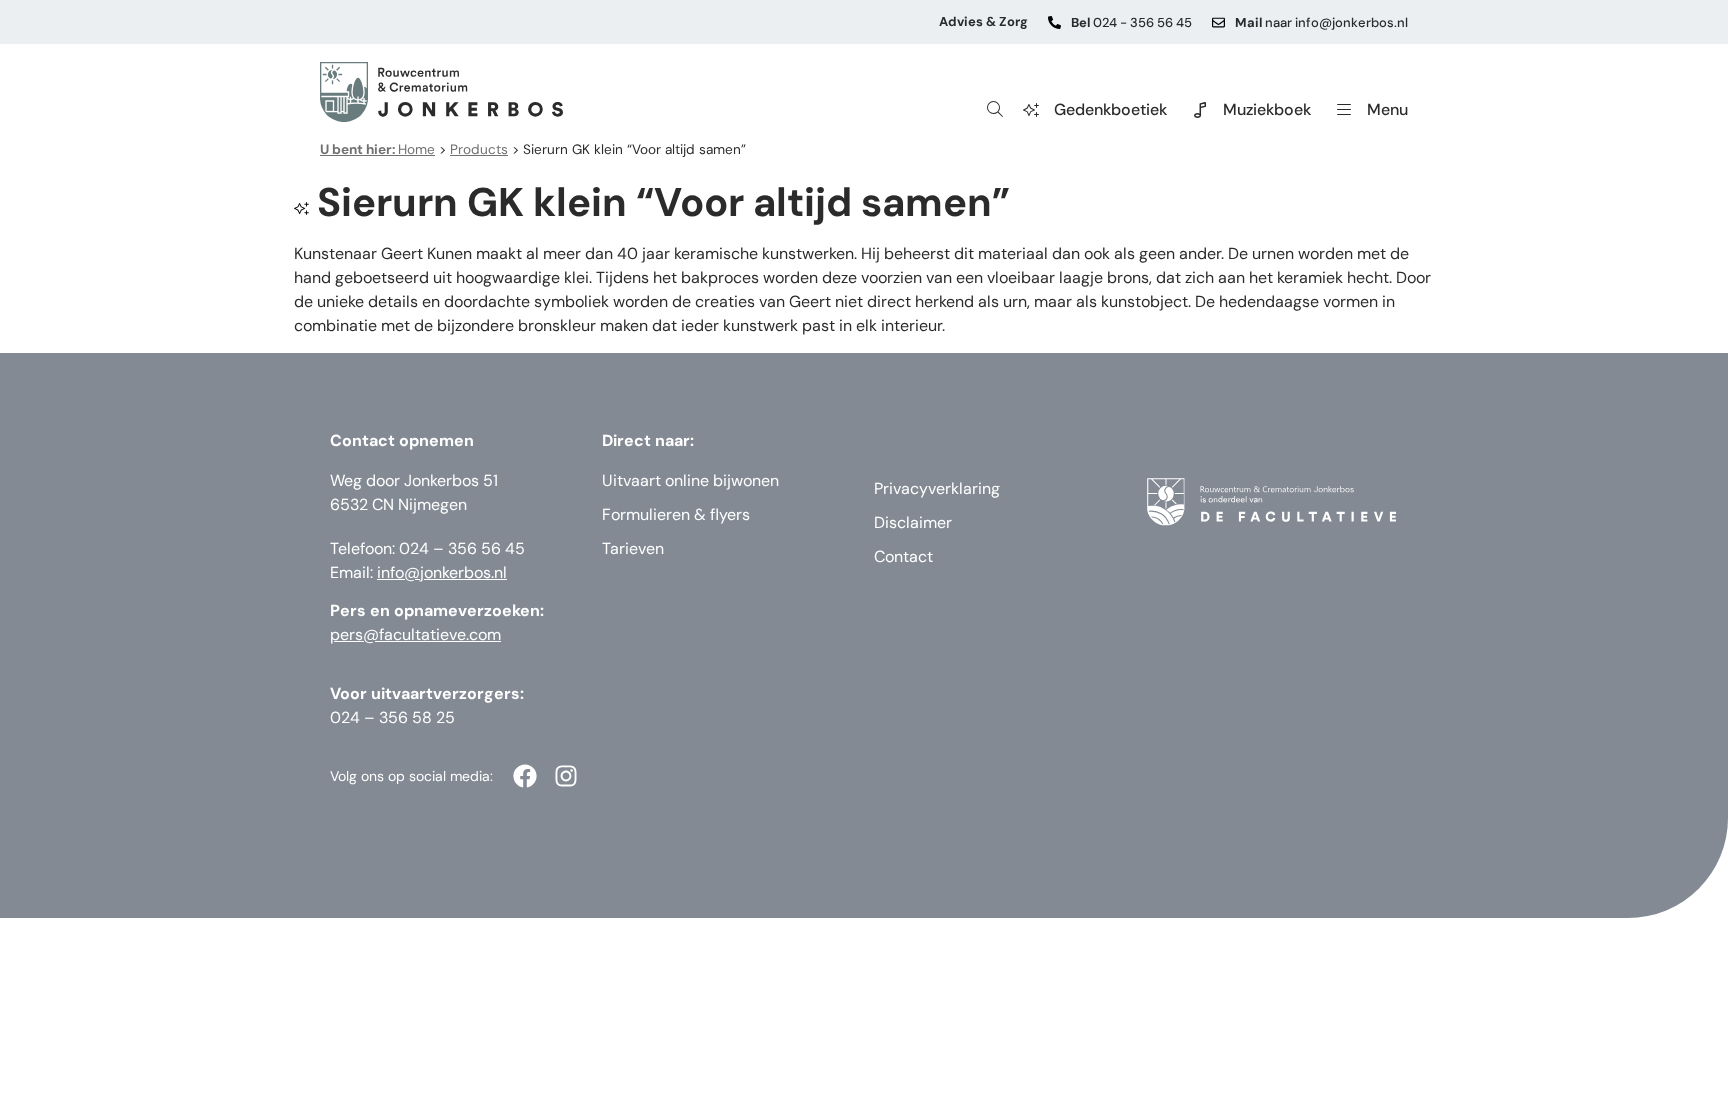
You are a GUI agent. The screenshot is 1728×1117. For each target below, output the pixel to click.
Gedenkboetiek (1110, 109)
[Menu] (1344, 110)
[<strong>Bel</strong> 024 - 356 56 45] (1054, 22)
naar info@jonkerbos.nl (1321, 22)
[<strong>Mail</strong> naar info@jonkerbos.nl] (1218, 22)
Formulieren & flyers (676, 514)
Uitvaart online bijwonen (690, 480)
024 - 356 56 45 (1131, 22)
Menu (1387, 109)
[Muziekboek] (1200, 110)
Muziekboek (1267, 109)
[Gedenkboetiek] (1031, 110)
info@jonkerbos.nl (442, 572)
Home (377, 149)
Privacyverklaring (937, 488)
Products (479, 149)
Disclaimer (913, 522)
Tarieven (633, 548)
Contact (903, 556)
